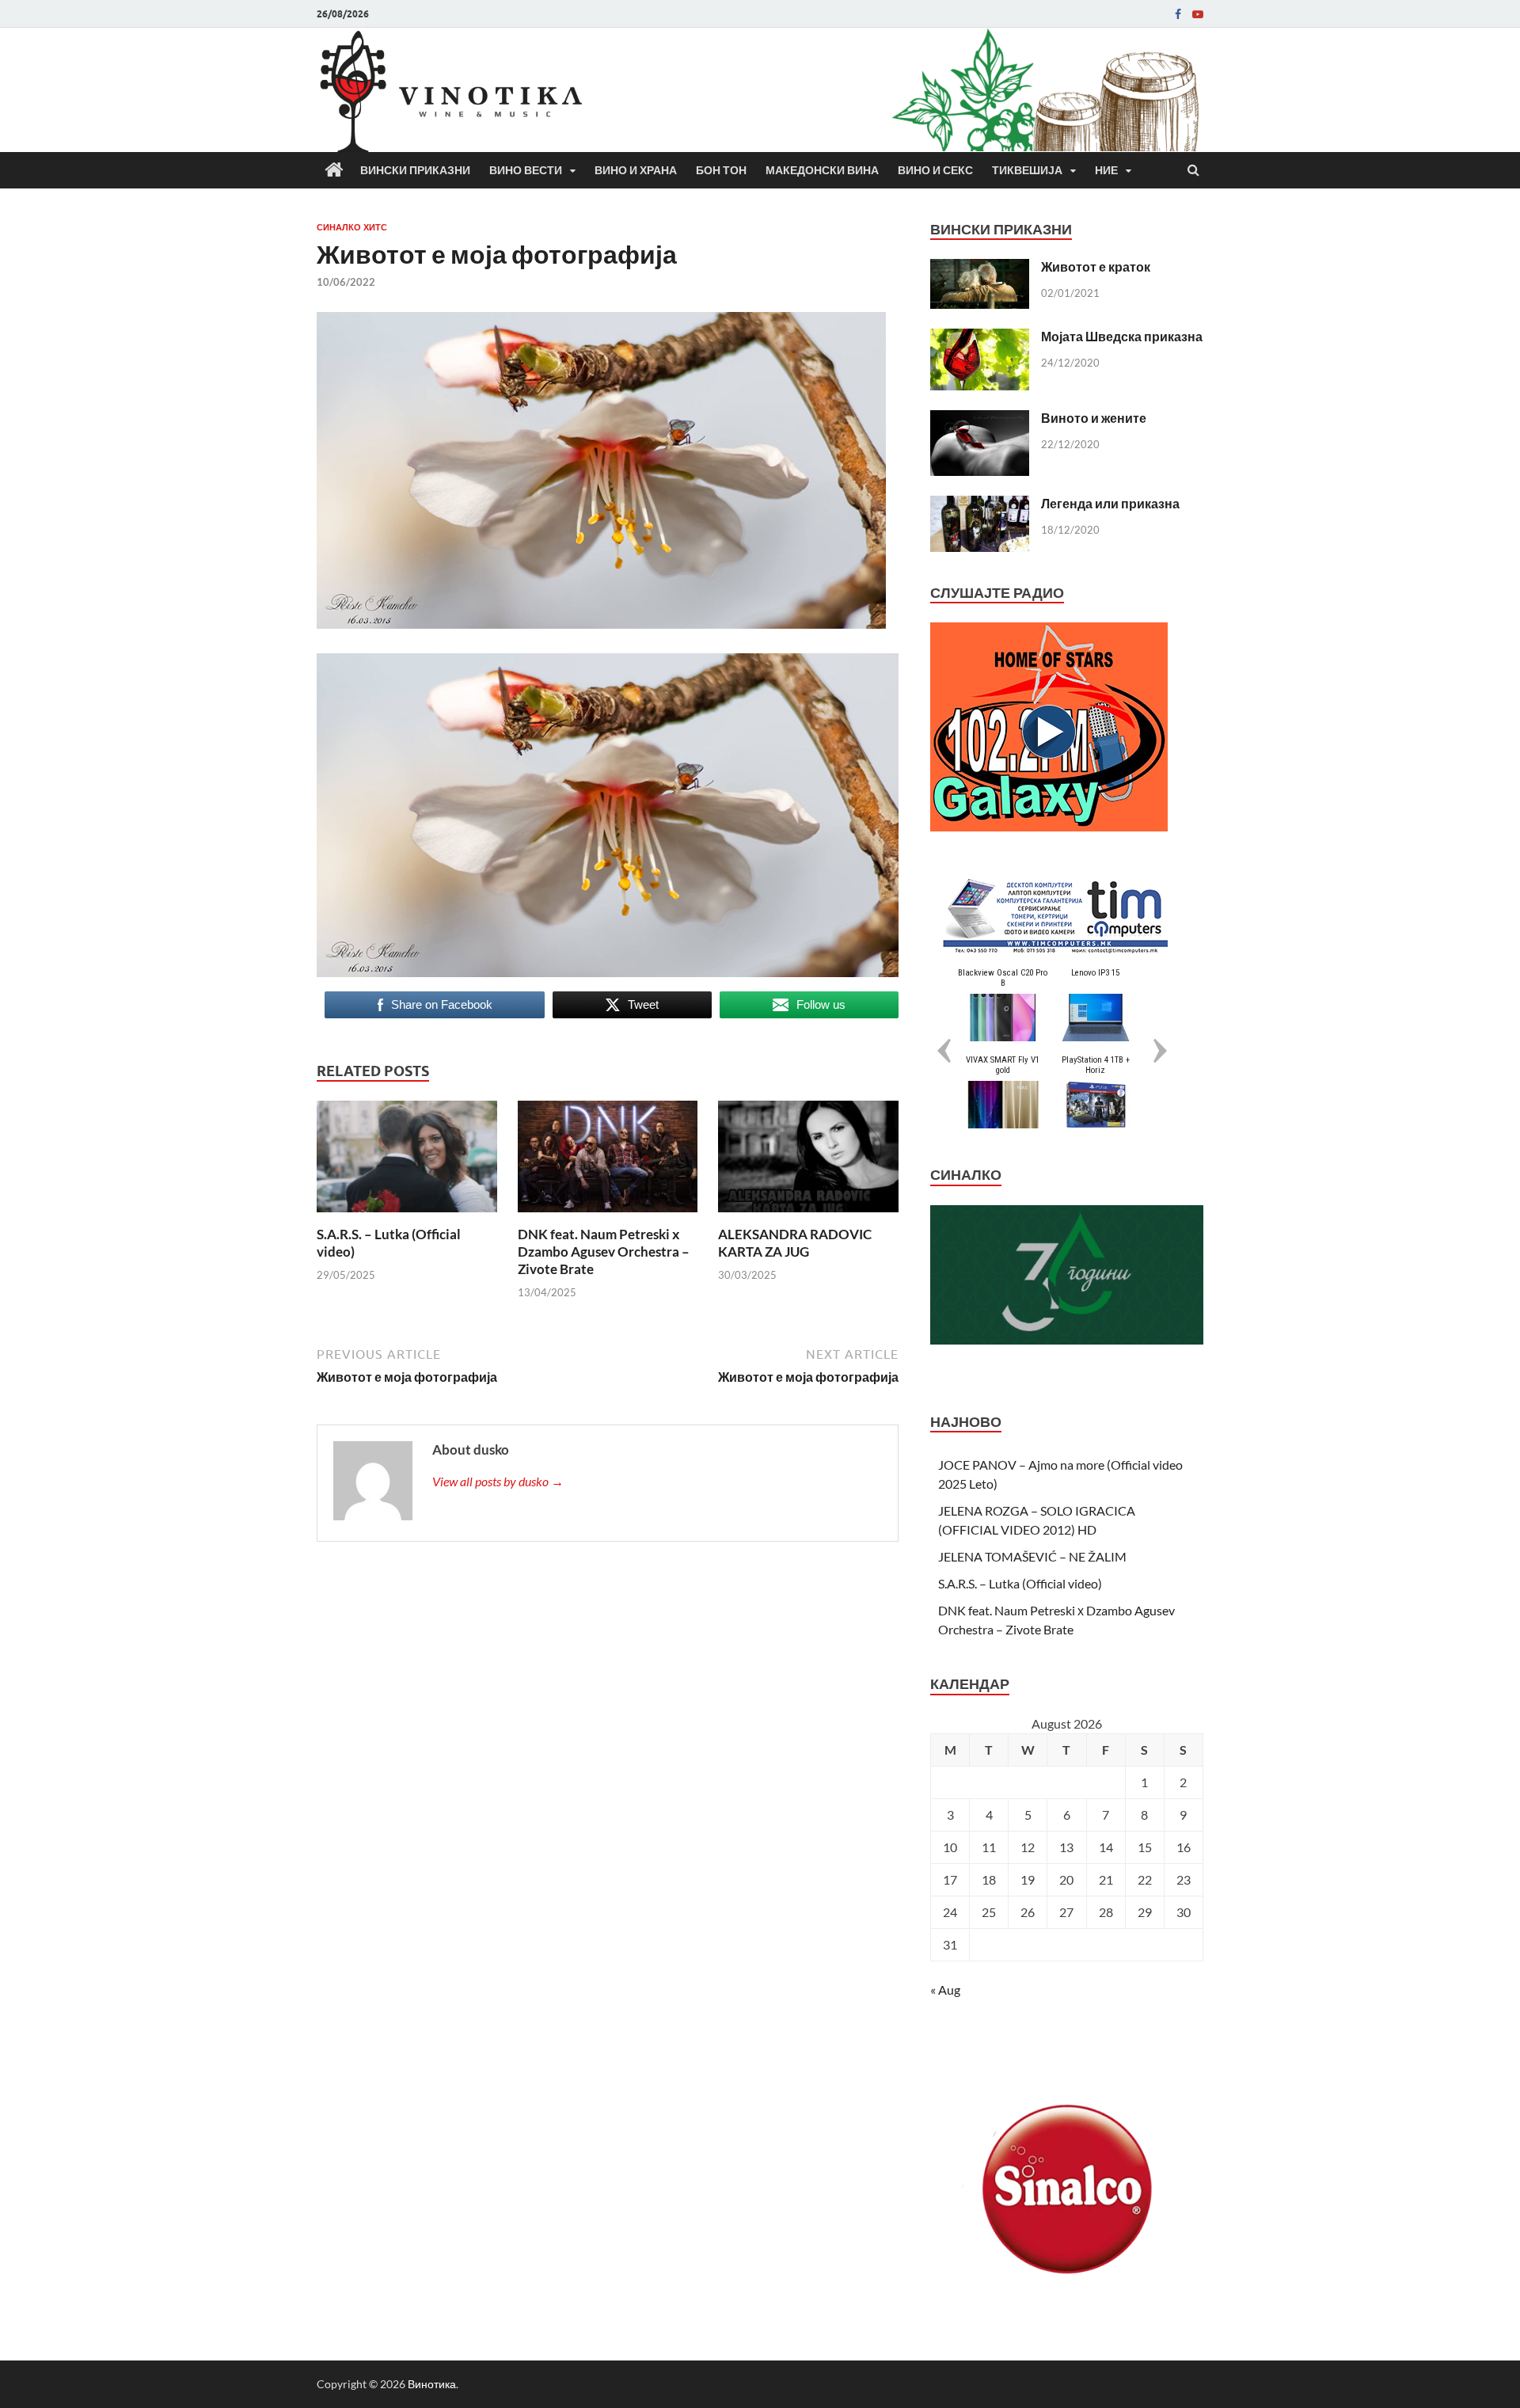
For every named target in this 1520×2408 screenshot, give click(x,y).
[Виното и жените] (980, 419)
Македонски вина (822, 170)
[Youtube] (1198, 14)
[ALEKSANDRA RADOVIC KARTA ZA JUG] (808, 1216)
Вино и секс (935, 170)
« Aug (945, 1990)
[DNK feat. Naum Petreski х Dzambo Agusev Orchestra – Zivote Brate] (608, 1216)
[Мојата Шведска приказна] (980, 338)
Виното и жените (1094, 418)
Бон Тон (721, 170)
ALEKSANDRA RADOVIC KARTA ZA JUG (795, 1243)
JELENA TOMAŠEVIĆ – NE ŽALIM (1032, 1556)
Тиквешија (1027, 170)
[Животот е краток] (980, 268)
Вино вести (526, 170)
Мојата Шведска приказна (1122, 336)
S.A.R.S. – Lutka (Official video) (1020, 1583)
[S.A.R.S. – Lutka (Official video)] (407, 1216)
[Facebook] (1178, 14)
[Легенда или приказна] (980, 505)
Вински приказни (415, 170)
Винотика (432, 2384)
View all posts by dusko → (498, 1481)
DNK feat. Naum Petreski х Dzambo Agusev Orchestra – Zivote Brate (604, 1252)
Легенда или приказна (1110, 503)
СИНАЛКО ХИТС (352, 227)
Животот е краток (1096, 266)
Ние (1106, 170)
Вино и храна (636, 170)
